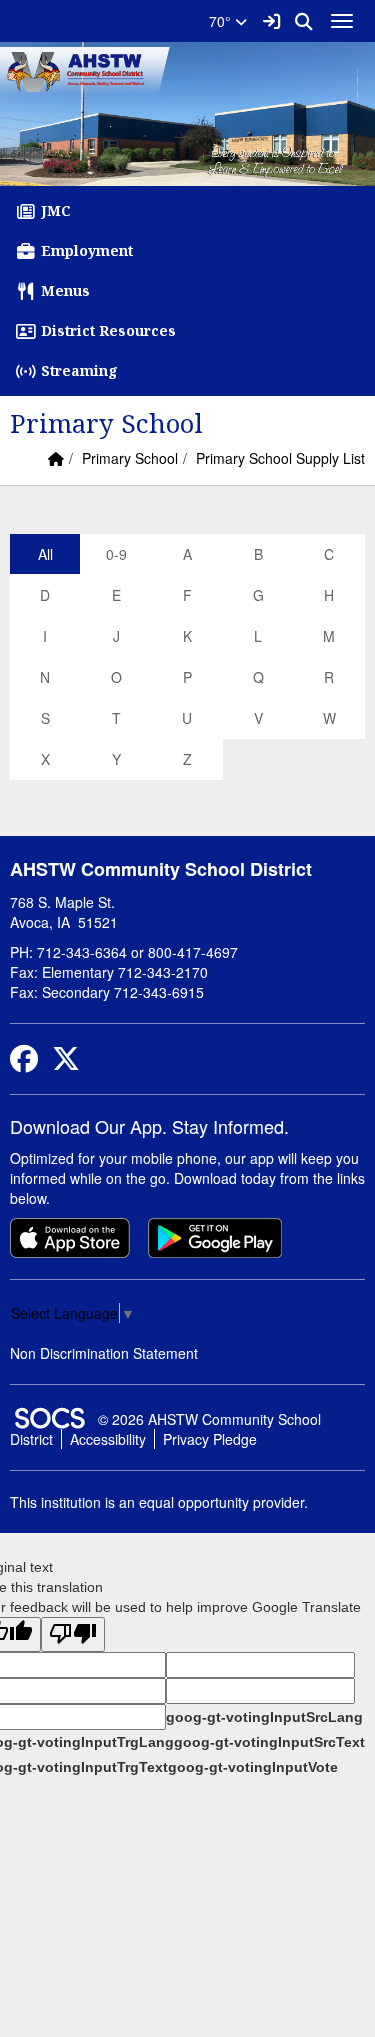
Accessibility (108, 1439)
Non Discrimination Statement (104, 1353)
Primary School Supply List (280, 458)
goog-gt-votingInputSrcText (269, 1742)
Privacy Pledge (210, 1439)
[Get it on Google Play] (215, 1238)
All (45, 554)
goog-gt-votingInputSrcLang (264, 1717)
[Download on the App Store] (70, 1238)
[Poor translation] (73, 1634)
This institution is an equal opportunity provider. (159, 1502)
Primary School (130, 458)
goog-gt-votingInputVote (253, 1767)
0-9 (116, 554)
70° (222, 21)
